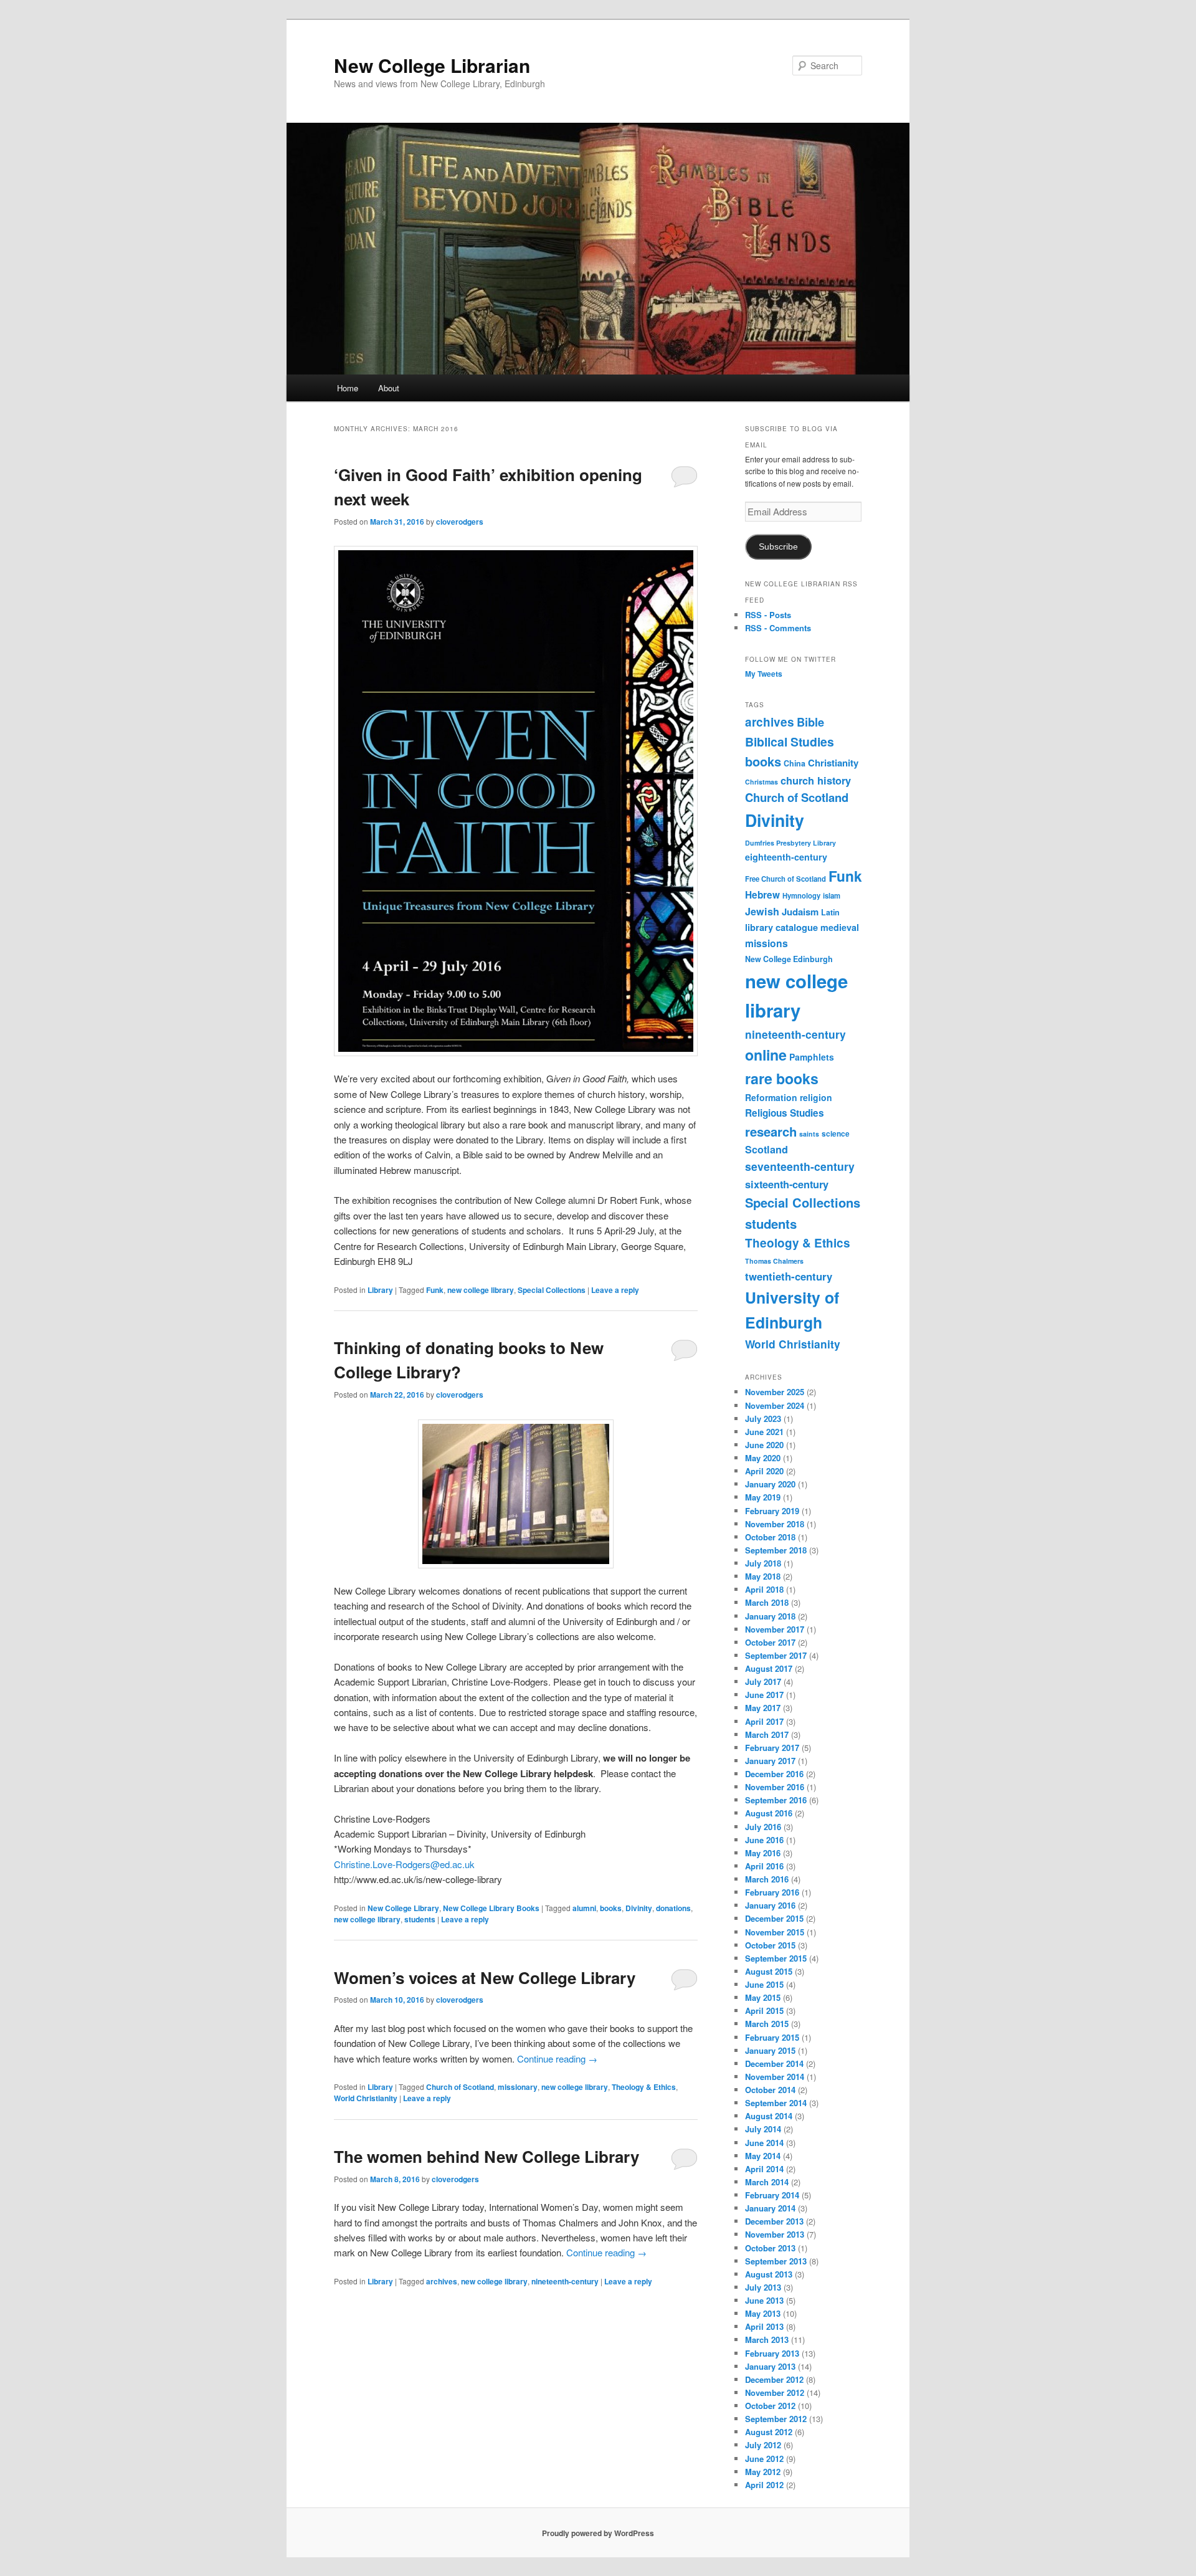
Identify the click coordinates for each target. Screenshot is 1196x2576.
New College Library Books (491, 1908)
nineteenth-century (565, 2281)
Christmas (762, 782)
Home (348, 388)
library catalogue (781, 927)
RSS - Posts (768, 615)
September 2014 (776, 2103)
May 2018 (763, 1576)
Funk (435, 1290)
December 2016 (774, 1774)
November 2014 (775, 2077)
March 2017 (767, 1734)
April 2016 (764, 1866)
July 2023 (763, 1419)
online (766, 1055)
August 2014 (769, 2116)
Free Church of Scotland (785, 879)
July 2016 (763, 1827)
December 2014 (774, 2063)
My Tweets (764, 674)
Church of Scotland (460, 2087)
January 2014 (770, 2208)
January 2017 (770, 1761)
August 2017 (769, 1668)
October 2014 (770, 2090)
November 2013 (775, 2234)
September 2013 (776, 2261)
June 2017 (764, 1695)
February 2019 (772, 1511)
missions (766, 943)
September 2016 (776, 1800)
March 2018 (767, 1602)
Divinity (639, 1908)
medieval (840, 927)
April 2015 (764, 2011)
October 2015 (770, 1945)
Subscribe (778, 547)
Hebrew (762, 895)
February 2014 (772, 2195)
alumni (584, 1908)
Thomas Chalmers (774, 1261)
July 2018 (763, 1563)
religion (816, 1097)
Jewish (762, 911)
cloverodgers (460, 522)
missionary (518, 2087)
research (771, 1131)
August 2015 (769, 1971)
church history (816, 780)
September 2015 (776, 1958)
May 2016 (763, 1853)
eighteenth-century (786, 857)
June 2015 (764, 1984)
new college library (481, 1290)
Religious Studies (785, 1113)
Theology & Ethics (644, 2087)
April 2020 (764, 1471)
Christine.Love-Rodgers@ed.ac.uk (404, 1864)
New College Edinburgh (789, 959)
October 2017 (770, 1642)
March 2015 (767, 2024)
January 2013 (770, 2366)
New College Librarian (432, 65)
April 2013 (764, 2326)
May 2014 (763, 2156)
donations (673, 1908)
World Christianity (366, 2098)
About (389, 388)
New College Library (403, 1908)
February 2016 (772, 1892)
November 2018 (775, 1524)
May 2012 (763, 2472)
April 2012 (764, 2485)
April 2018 (764, 1589)
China (795, 763)
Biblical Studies (790, 742)
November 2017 (775, 1629)
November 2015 (775, 1932)
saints (809, 1134)
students (420, 1919)
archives (442, 2281)
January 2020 (770, 1484)
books (611, 1908)
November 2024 (775, 1405)
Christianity (833, 763)
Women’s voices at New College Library (485, 1977)
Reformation (771, 1097)
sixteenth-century (787, 1184)
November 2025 (775, 1392)
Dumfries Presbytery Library (790, 843)
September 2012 (776, 2419)
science (836, 1134)
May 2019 (763, 1497)
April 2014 (764, 2169)
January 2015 (770, 2050)
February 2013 (772, 2353)
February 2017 (772, 1748)
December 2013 (774, 2221)
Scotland (766, 1149)
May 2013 (763, 2313)
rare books (782, 1078)
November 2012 (775, 2392)
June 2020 (764, 1445)
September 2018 (776, 1550)
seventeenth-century (800, 1166)
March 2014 (767, 2182)
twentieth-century (789, 1276)
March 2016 (767, 1879)
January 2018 (770, 1616)
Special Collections (552, 1290)
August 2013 (769, 2274)
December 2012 (774, 2379)
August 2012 (769, 2432)
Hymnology (801, 895)
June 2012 (764, 2459)
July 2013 (763, 2287)
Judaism (800, 912)
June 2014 (764, 2143)
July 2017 (763, 1682)
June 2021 (764, 1432)
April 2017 (764, 1721)
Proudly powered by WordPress (598, 2533)
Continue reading (557, 2058)
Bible (810, 722)
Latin (830, 912)
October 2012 (770, 2406)
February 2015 (772, 2037)
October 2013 (770, 2248)
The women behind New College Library (486, 2156)
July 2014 (763, 2129)
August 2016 (769, 1813)
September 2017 (776, 1655)
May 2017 (763, 1708)
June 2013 (764, 2300)
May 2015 (763, 1997)
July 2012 (763, 2445)
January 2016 (770, 1905)
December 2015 (774, 1918)
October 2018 (770, 1537)
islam (832, 895)
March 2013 (767, 2340)
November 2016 (775, 1787)
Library (380, 1290)
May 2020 (763, 1458)
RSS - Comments (778, 628)
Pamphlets (812, 1057)
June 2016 (764, 1840)
